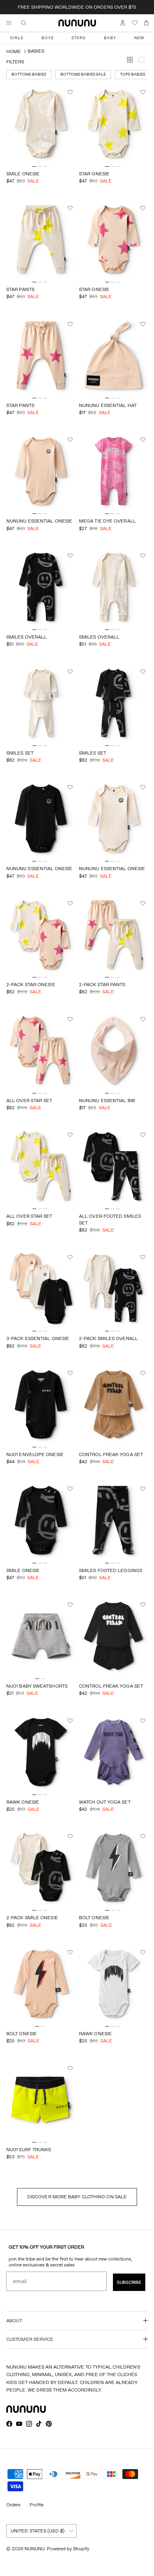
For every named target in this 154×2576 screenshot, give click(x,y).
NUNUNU (35, 2548)
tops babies (133, 74)
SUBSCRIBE (129, 2282)
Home (14, 51)
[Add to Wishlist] (71, 92)
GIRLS (17, 38)
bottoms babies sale (83, 74)
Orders (13, 2505)
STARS (79, 38)
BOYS (48, 38)
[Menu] (9, 23)
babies (36, 51)
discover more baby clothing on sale (77, 2197)
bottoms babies (29, 74)
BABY (110, 38)
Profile (37, 2505)
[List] (143, 61)
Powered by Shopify (68, 2548)
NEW (139, 38)
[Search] (29, 23)
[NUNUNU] (77, 23)
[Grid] (131, 61)
